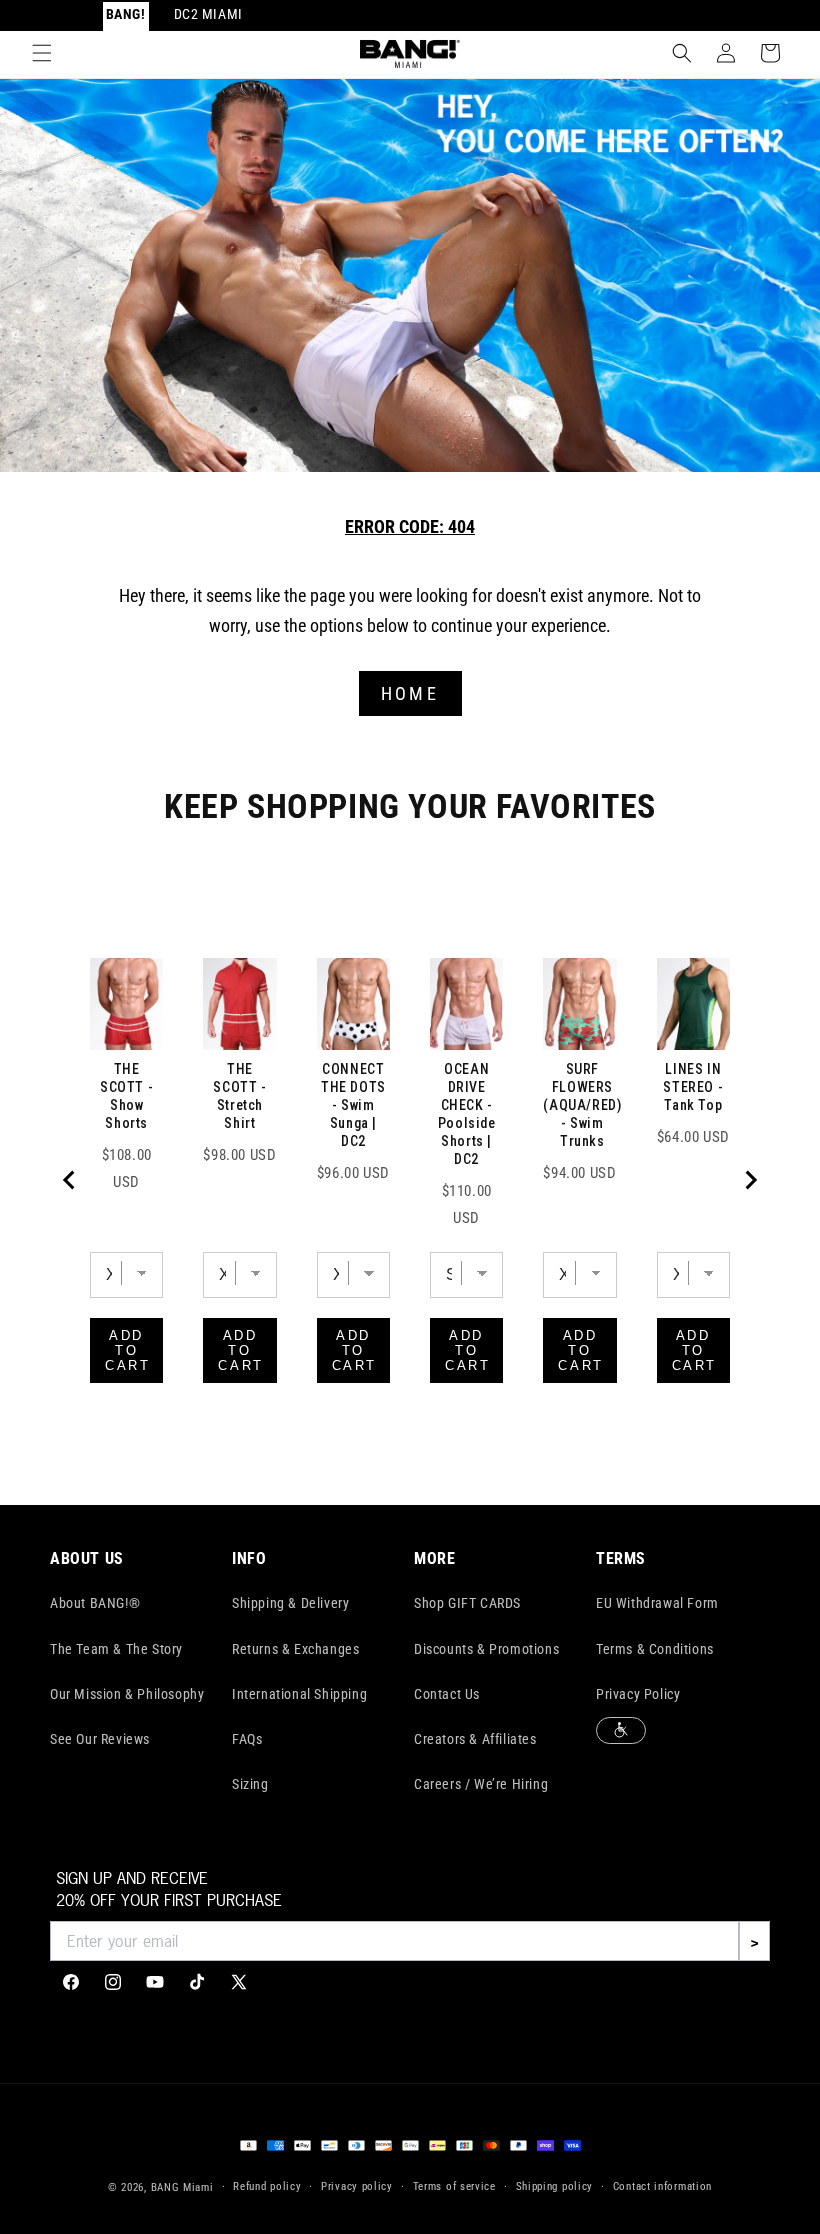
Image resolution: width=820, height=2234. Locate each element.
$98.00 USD (239, 1155)
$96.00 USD (353, 1173)
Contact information (662, 2186)
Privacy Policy (638, 1694)
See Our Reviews (100, 1739)
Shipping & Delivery (290, 1603)
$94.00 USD (579, 1173)
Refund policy (267, 2186)
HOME (410, 693)
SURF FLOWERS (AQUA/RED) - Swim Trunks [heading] (582, 1105)
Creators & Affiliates (475, 1739)
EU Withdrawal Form (657, 1603)
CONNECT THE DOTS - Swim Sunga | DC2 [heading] (353, 1105)
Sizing (250, 1784)
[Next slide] (750, 1180)
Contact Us (447, 1694)
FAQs (247, 1739)
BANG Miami (182, 2187)
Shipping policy (555, 2186)
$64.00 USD (693, 1137)
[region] (410, 1180)
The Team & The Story (116, 1649)
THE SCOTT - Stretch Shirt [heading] (239, 1096)
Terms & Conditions (655, 1649)
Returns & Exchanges (295, 1649)
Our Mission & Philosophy (127, 1694)
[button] (42, 53)
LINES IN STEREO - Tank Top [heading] (693, 1087)
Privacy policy (357, 2186)
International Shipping (299, 1694)
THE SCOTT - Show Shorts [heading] (126, 1096)
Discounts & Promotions (486, 1649)
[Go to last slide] (70, 1180)
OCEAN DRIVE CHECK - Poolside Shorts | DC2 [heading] (467, 1114)
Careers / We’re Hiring (481, 1784)
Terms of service (454, 2186)
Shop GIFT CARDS (467, 1603)
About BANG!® (95, 1603)
